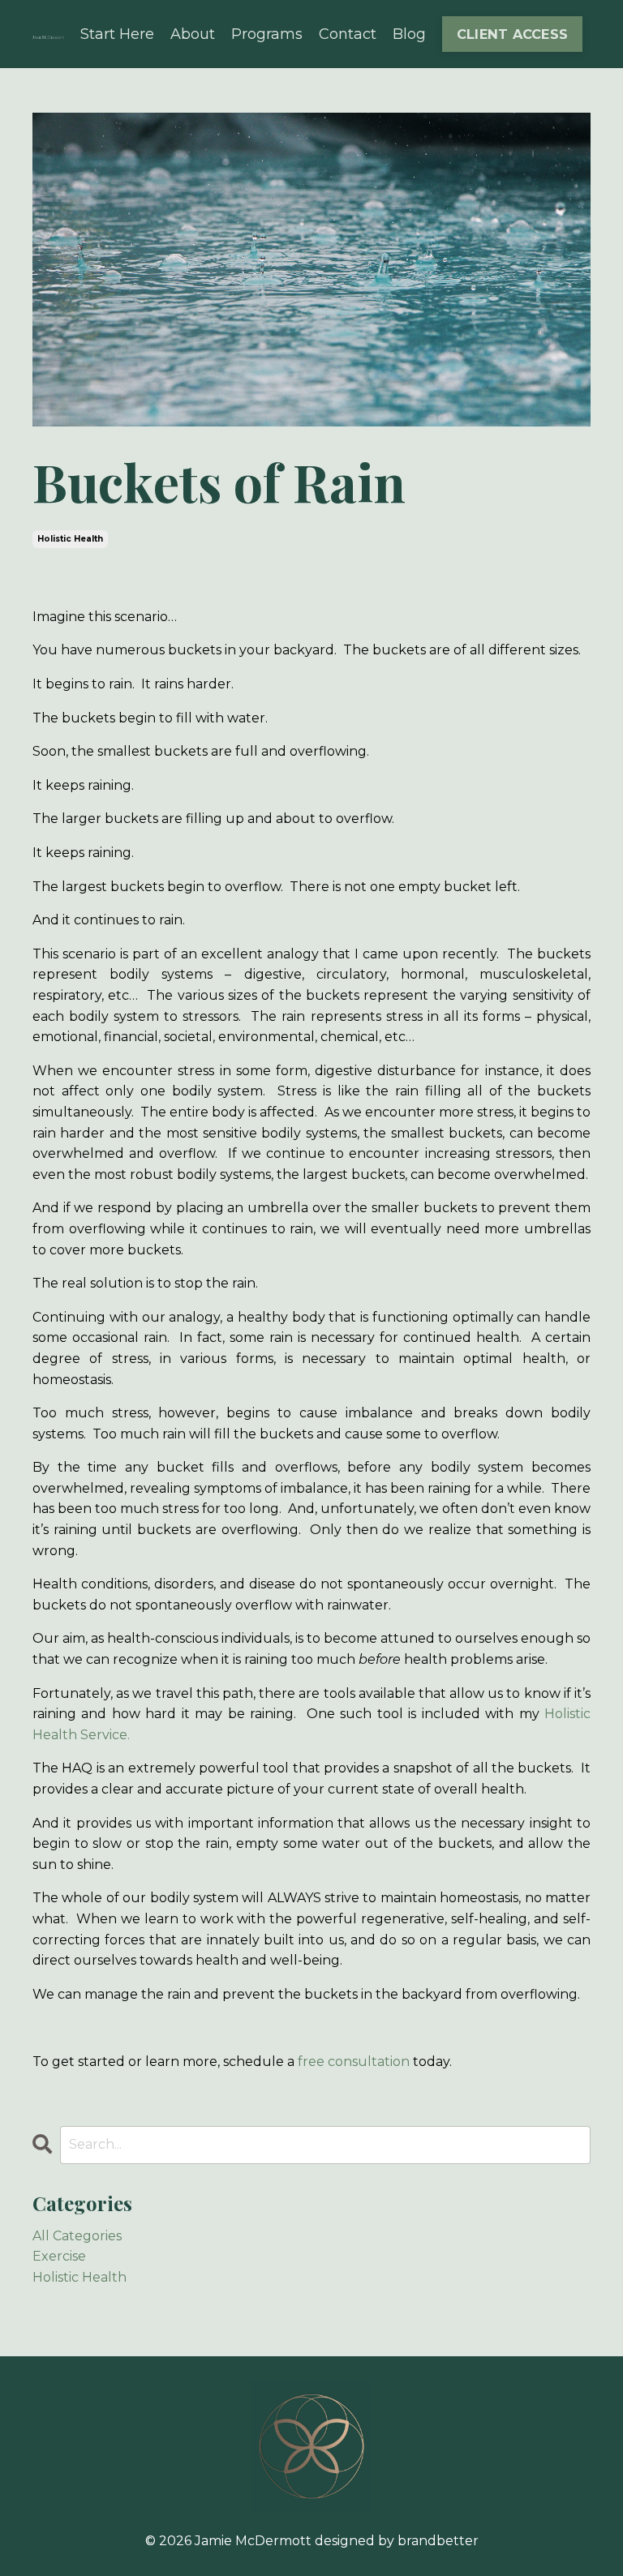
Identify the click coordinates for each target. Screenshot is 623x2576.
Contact (348, 34)
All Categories (77, 2236)
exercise (59, 2256)
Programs (267, 34)
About (193, 34)
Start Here (117, 34)
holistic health (70, 539)
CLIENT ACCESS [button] (512, 34)
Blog (409, 34)
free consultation (354, 2062)
